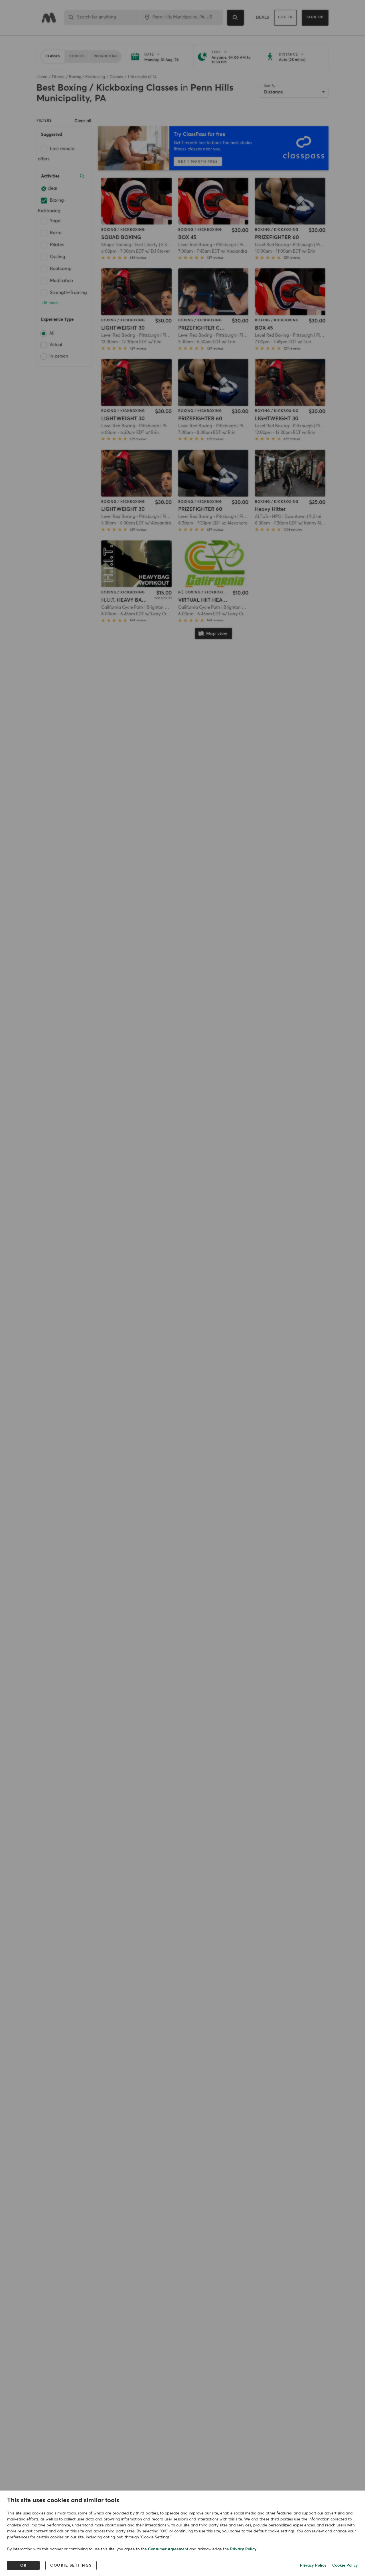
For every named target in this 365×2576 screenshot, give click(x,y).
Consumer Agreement (168, 2549)
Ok (24, 2565)
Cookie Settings (71, 2565)
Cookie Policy (345, 2565)
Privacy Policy (243, 2549)
